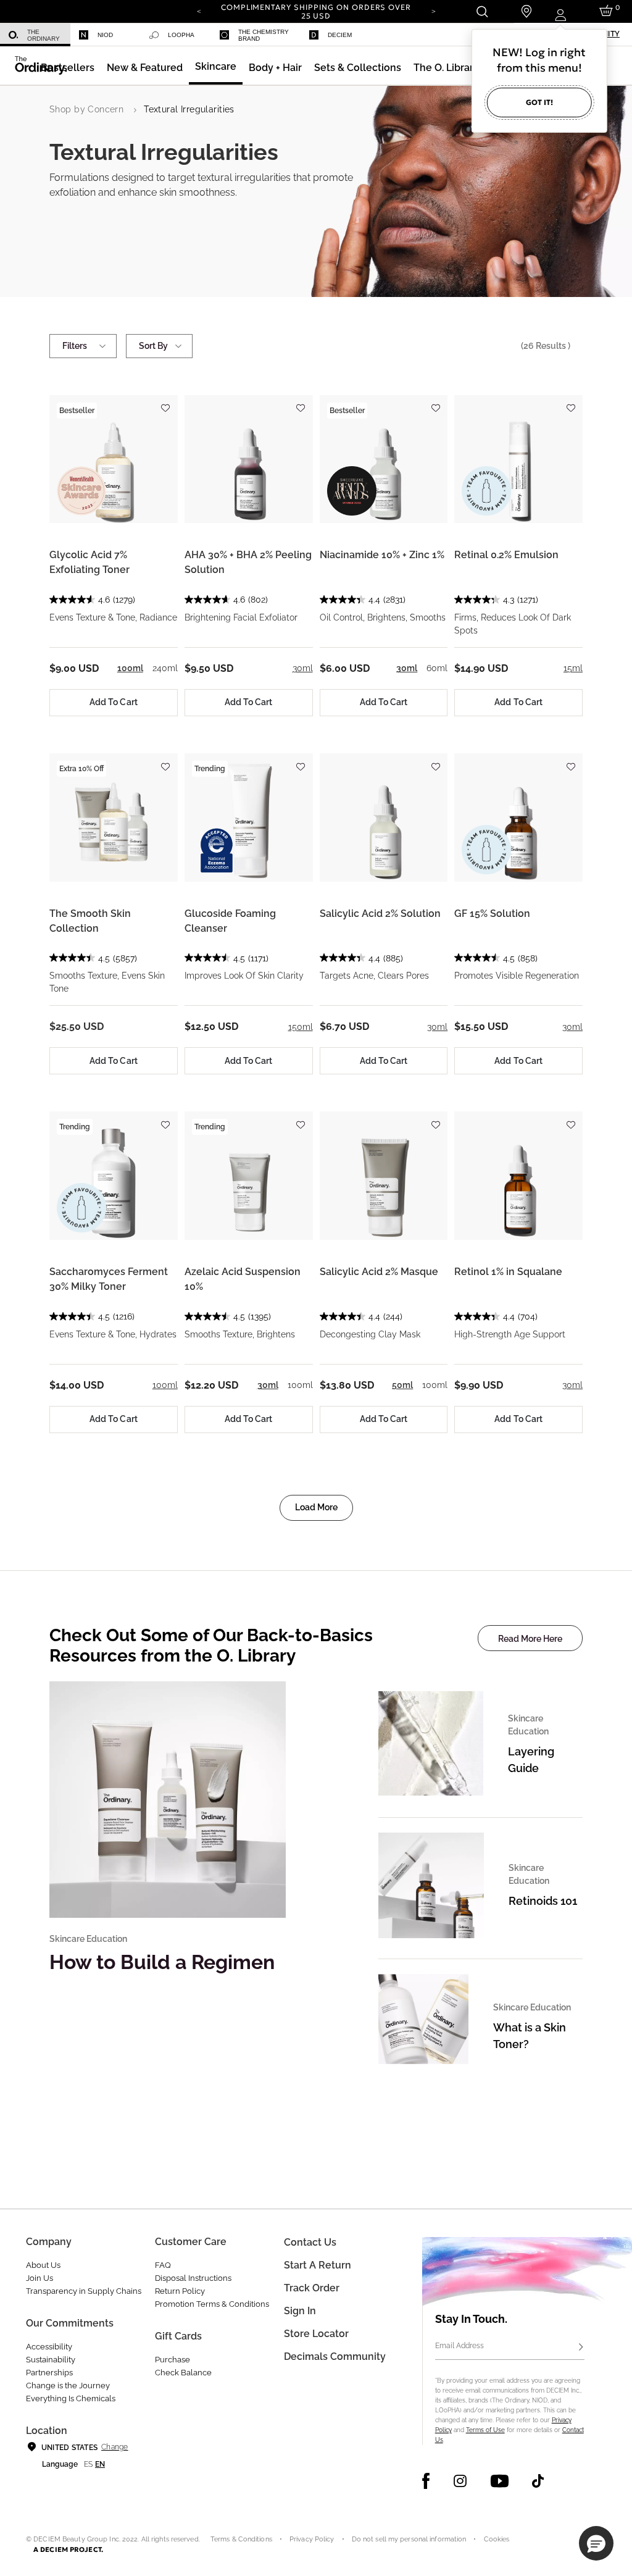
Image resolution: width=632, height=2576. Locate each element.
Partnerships (49, 2373)
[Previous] (199, 10)
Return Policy (180, 2291)
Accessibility (49, 2347)
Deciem (340, 35)
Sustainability (51, 2360)
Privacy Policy (312, 2539)
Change (114, 2447)
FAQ (163, 2265)
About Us (43, 2265)
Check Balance (183, 2373)
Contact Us (310, 2242)
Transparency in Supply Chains (84, 2291)
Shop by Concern (86, 109)
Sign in (300, 2311)
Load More (316, 1507)
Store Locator (316, 2334)
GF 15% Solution (492, 914)
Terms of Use (485, 2430)
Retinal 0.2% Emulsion (506, 555)
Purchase (173, 2360)
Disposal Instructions (193, 2278)
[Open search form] (482, 11)
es (88, 2464)
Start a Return (318, 2265)
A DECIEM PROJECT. (68, 2549)
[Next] (433, 10)
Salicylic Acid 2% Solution (380, 914)
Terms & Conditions (241, 2539)
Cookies (497, 2539)
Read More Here (530, 1639)
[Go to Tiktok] (538, 2481)
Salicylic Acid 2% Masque (379, 1272)
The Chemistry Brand (264, 35)
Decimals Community (335, 2356)
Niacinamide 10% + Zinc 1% (382, 555)
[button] (145, 68)
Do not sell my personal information (409, 2539)
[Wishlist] (165, 403)
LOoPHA (181, 35)
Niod (105, 35)
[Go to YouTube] (499, 2481)
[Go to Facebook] (426, 2481)
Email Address (459, 2346)
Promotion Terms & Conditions (212, 2304)
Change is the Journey (68, 2386)
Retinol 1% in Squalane (508, 1272)
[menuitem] (35, 35)
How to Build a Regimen (162, 1962)
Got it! (539, 102)
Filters (75, 346)
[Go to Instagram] (460, 2481)
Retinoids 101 (543, 1901)
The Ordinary (44, 35)
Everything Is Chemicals (71, 2398)
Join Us (39, 2278)
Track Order (312, 2288)
